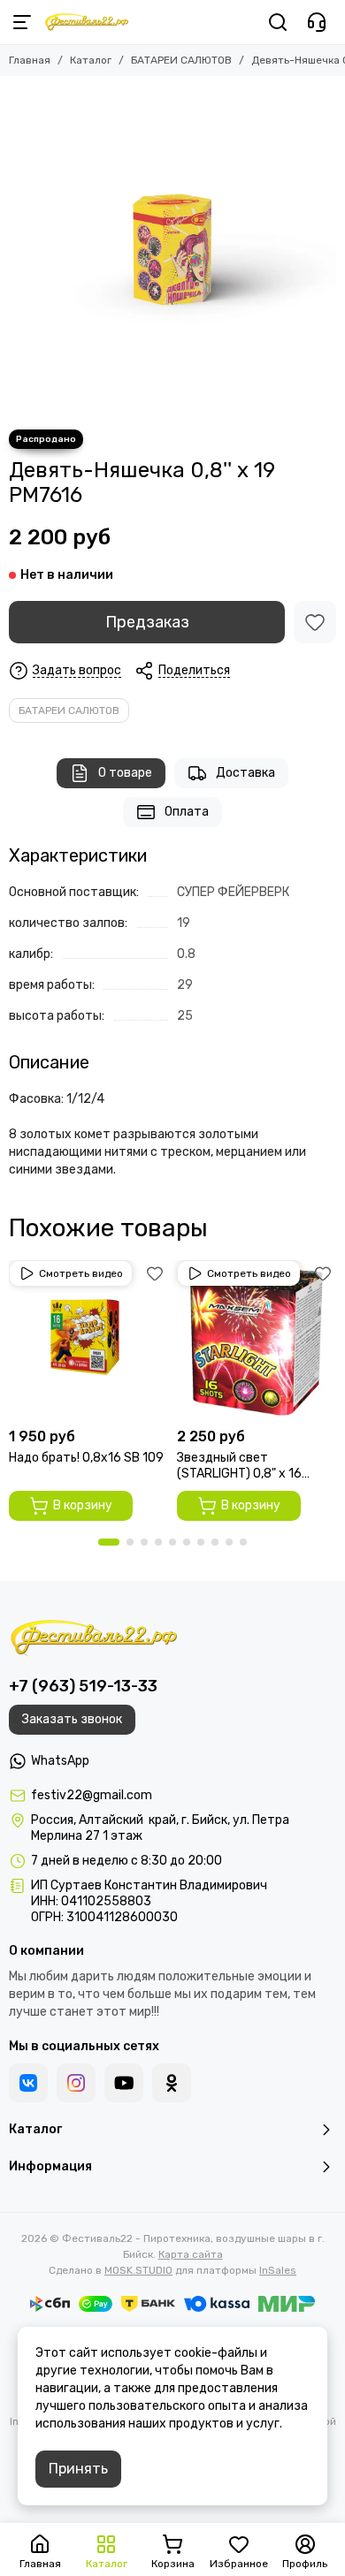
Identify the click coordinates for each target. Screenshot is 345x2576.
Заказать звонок (72, 1719)
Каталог (91, 60)
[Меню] (22, 22)
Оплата (187, 812)
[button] (109, 1542)
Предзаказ (147, 622)
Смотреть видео (81, 1273)
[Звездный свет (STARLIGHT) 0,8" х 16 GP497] (257, 1340)
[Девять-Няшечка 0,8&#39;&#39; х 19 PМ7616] (172, 248)
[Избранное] (315, 622)
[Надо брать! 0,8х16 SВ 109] (88, 1340)
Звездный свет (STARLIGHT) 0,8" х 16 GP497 (239, 1466)
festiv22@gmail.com (92, 1795)
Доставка (245, 773)
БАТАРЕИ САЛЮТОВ (181, 60)
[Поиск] (278, 22)
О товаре (125, 773)
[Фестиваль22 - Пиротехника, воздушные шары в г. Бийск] (87, 22)
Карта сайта (191, 2254)
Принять (78, 2469)
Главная (30, 60)
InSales (278, 2270)
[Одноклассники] (172, 2083)
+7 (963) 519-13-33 (83, 1686)
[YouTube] (124, 2083)
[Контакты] (317, 22)
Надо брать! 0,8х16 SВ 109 (86, 1458)
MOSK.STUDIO (138, 2270)
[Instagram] (76, 2083)
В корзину (83, 1505)
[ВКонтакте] (28, 2083)
